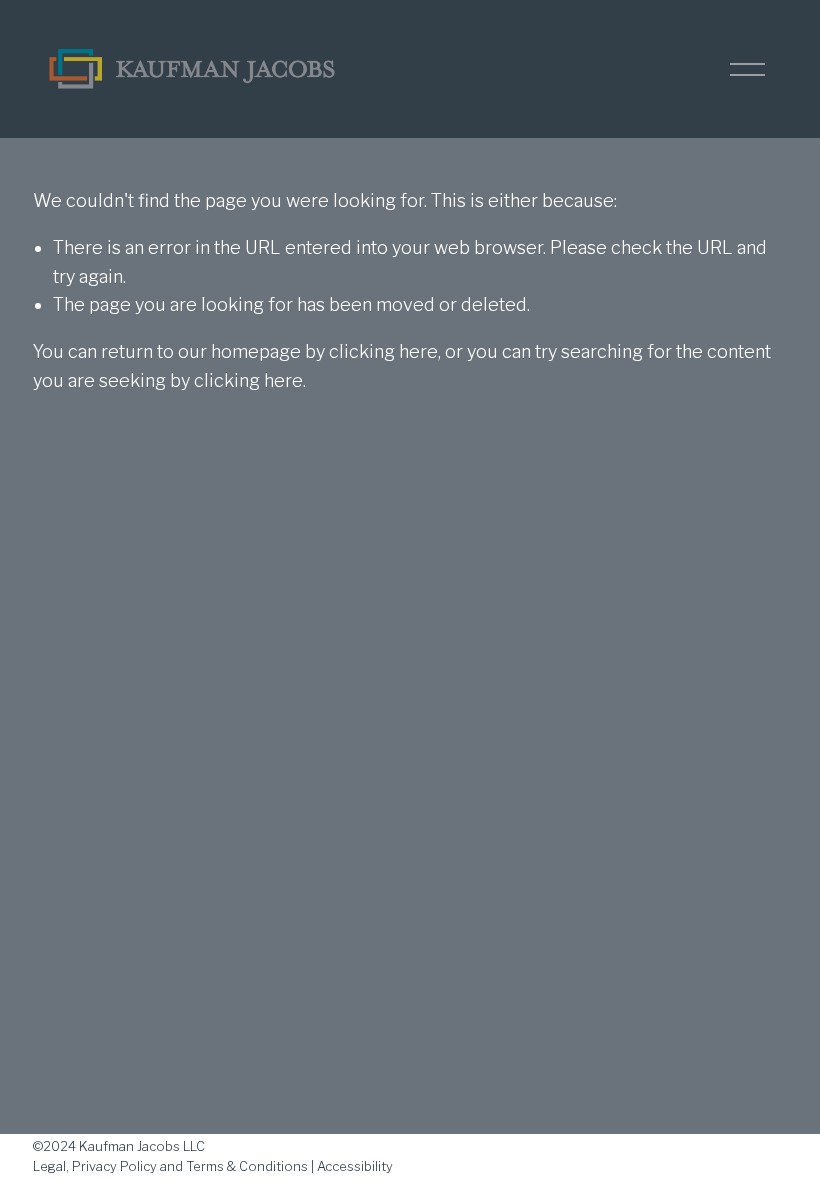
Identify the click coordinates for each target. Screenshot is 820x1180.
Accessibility (355, 1166)
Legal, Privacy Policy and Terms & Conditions (170, 1166)
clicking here (383, 351)
